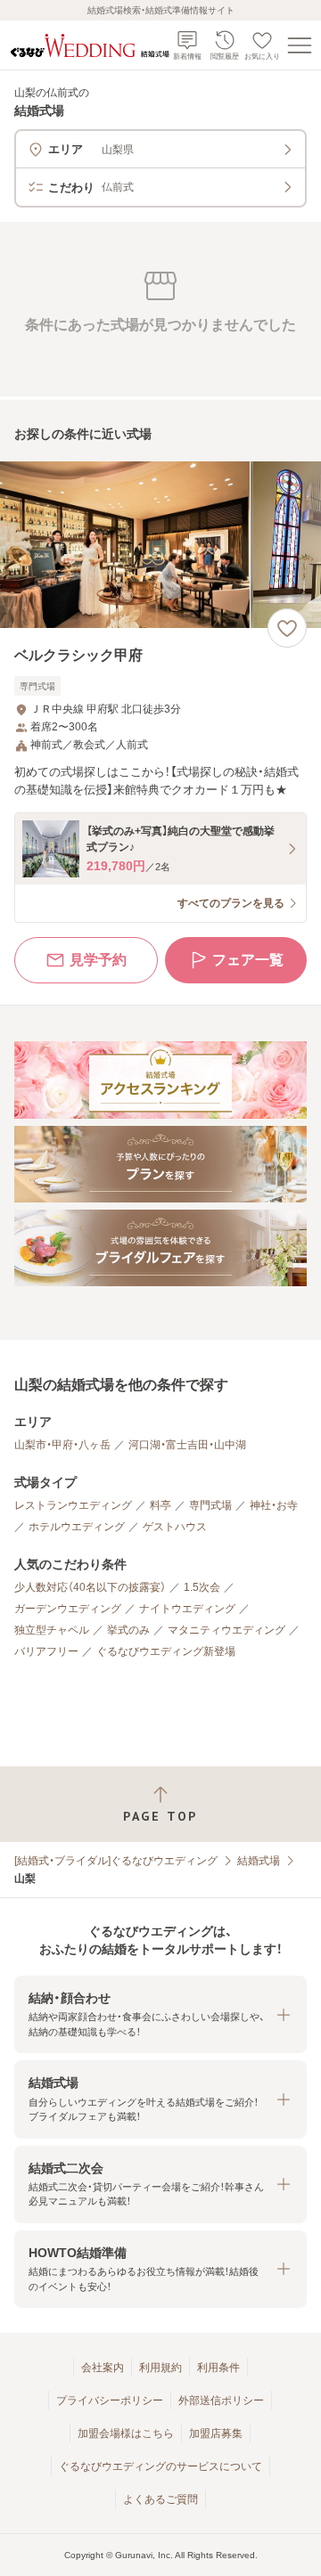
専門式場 (210, 1505)
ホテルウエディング (77, 1527)
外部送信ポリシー (221, 2401)
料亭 (160, 1505)
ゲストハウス (175, 1527)
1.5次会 (202, 1587)
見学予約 (98, 960)
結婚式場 (259, 1861)
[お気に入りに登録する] (287, 628)
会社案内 (103, 2368)
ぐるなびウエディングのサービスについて (160, 2466)
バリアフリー (46, 1651)
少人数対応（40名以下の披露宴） (90, 1587)
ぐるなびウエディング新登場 (166, 1651)
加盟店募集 (216, 2433)
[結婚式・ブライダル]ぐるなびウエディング (116, 1861)
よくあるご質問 (160, 2499)
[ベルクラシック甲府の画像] (160, 545)
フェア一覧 (248, 960)
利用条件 (218, 2368)
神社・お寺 (274, 1505)
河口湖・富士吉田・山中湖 (187, 1445)
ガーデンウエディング (68, 1609)
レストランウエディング (73, 1505)
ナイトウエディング (187, 1609)
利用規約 (160, 2368)
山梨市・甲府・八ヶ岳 (62, 1445)
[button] (160, 2014)
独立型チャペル (52, 1630)
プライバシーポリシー (110, 2401)
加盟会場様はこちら (126, 2433)
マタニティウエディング (226, 1630)
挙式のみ (128, 1630)
